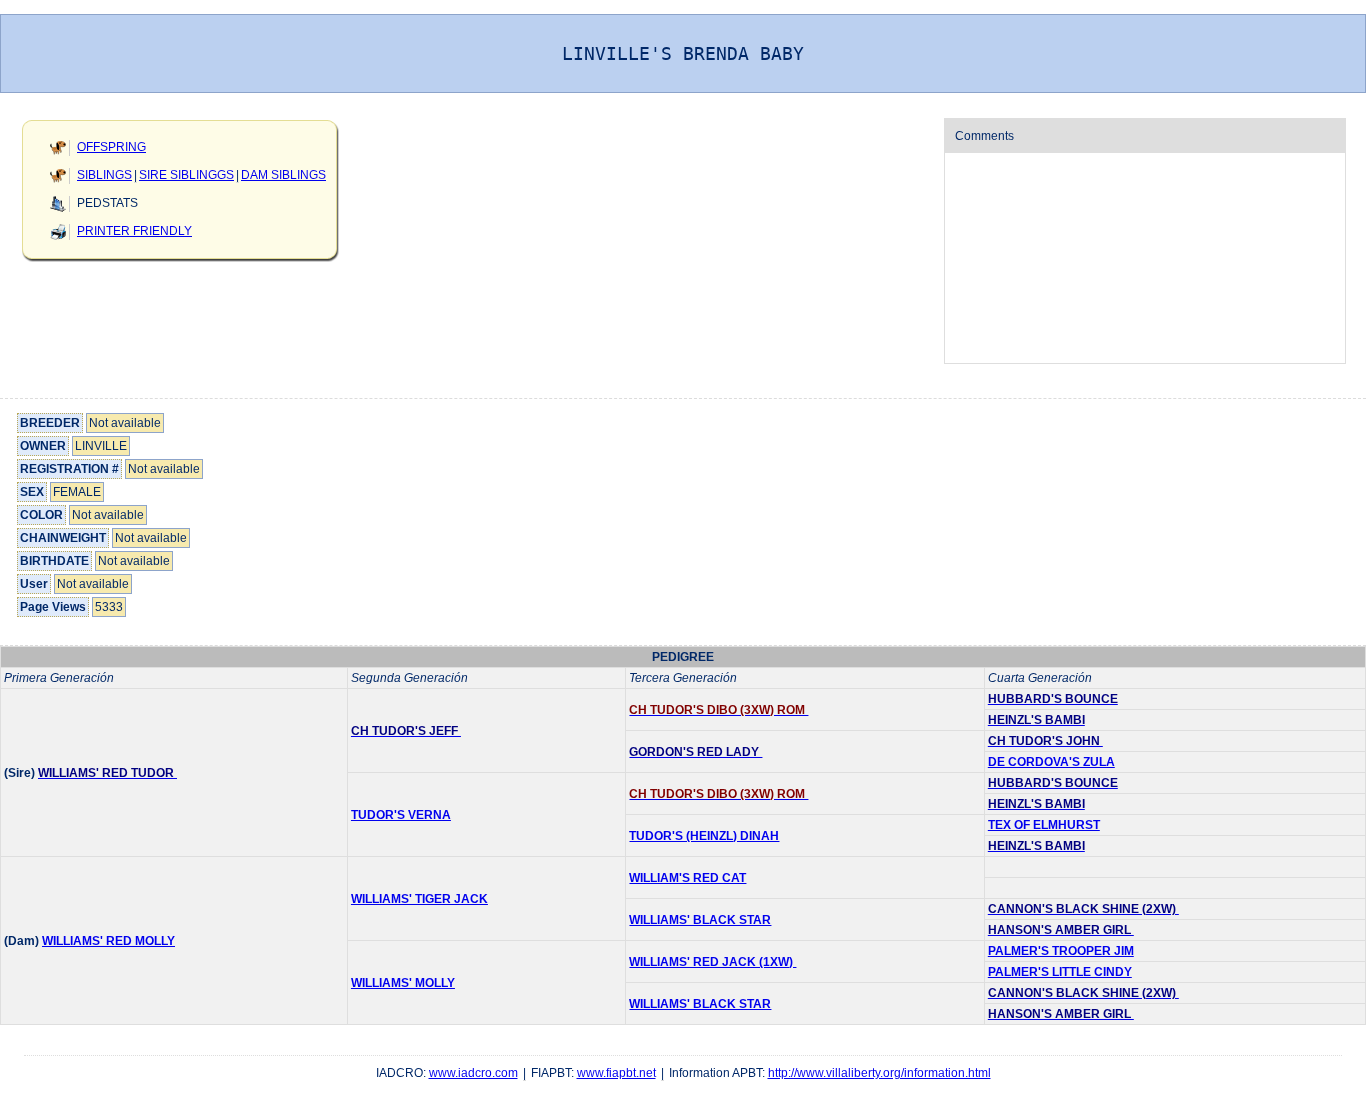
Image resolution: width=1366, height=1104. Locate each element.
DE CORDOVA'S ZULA (1051, 762)
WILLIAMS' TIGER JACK (419, 899)
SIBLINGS (104, 175)
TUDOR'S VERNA (401, 815)
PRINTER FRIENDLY (134, 231)
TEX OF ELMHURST (1044, 825)
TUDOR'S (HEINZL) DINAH (704, 836)
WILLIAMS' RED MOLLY (108, 941)
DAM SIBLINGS (283, 175)
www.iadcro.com (473, 1073)
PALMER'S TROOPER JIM (1061, 951)
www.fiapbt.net (616, 1073)
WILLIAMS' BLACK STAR (700, 920)
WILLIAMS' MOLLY (403, 983)
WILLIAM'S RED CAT (687, 878)
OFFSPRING (111, 147)
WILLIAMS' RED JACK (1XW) (712, 962)
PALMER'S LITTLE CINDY (1060, 972)
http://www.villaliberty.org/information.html (879, 1073)
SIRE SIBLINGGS (186, 175)
